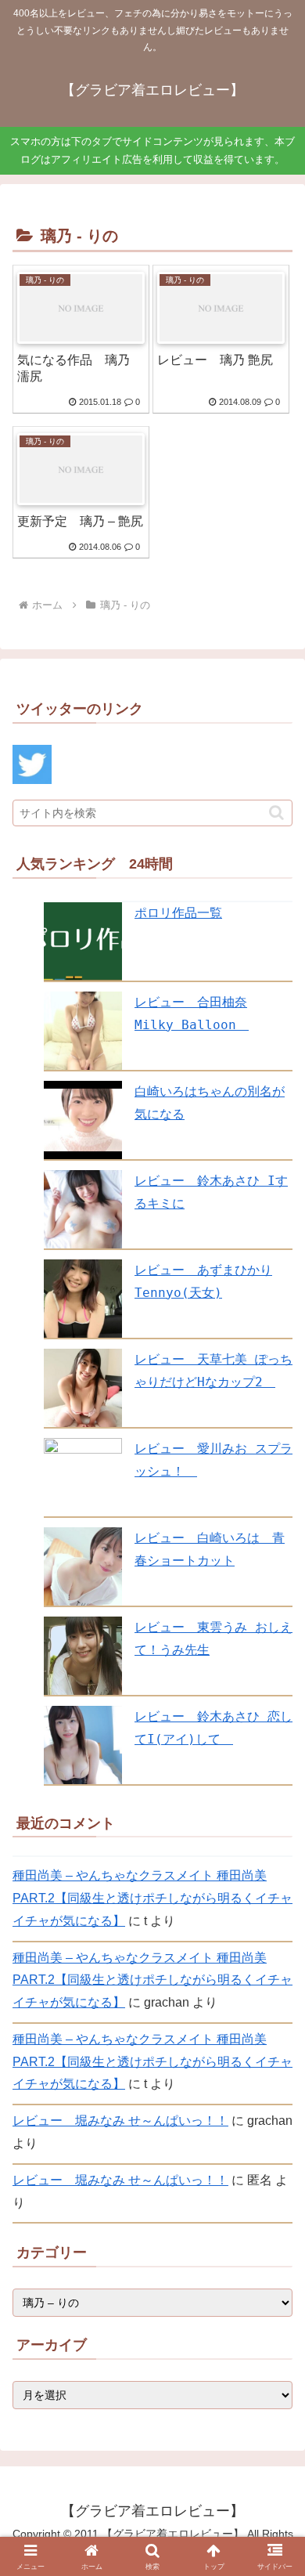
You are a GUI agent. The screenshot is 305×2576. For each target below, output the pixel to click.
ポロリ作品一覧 (178, 913)
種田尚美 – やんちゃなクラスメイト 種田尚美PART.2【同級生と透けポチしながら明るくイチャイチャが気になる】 (152, 1898)
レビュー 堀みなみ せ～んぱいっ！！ (120, 2121)
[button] (276, 813)
